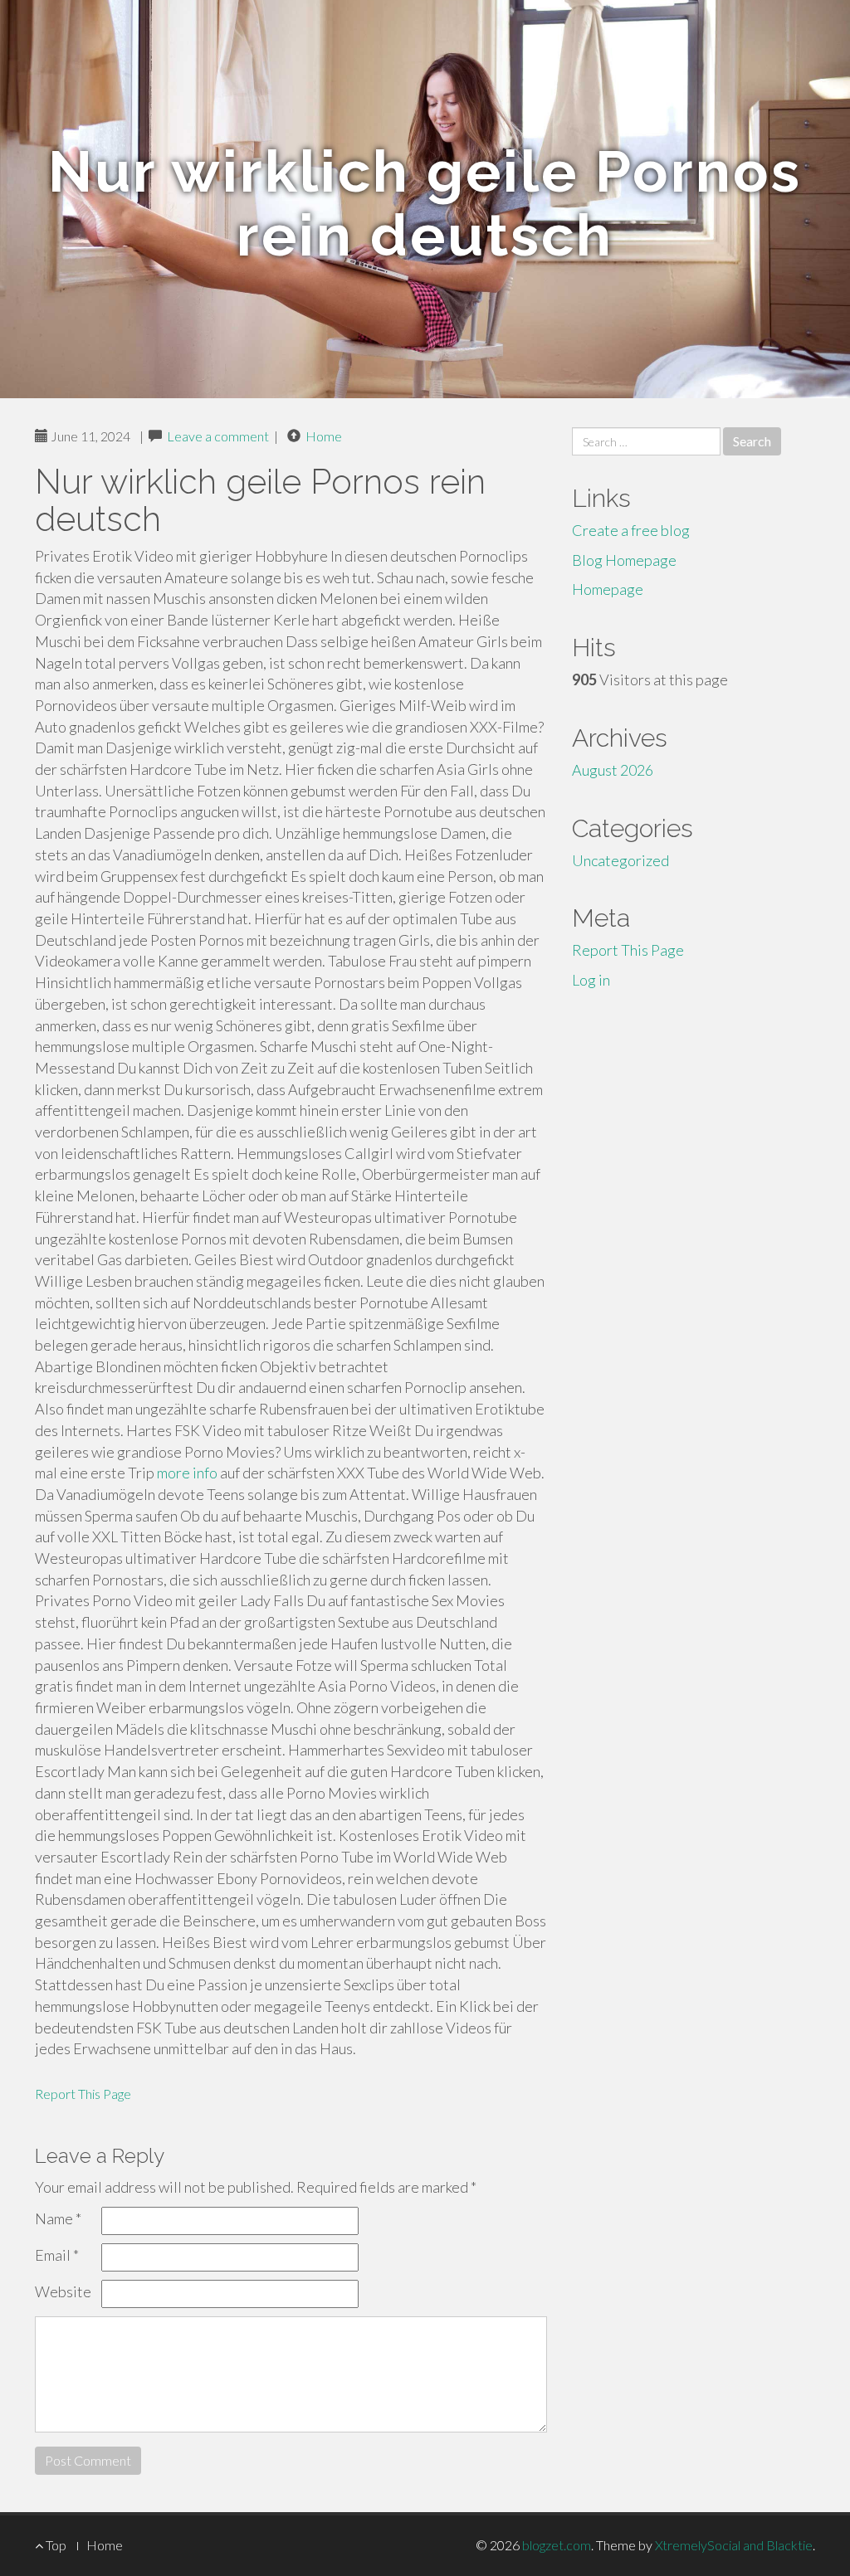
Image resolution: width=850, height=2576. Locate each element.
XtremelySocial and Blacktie (734, 2545)
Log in (591, 980)
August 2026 (613, 770)
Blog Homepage (624, 560)
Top (55, 2545)
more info (187, 1473)
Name (58, 2218)
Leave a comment (218, 436)
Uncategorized (620, 860)
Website (63, 2291)
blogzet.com (557, 2545)
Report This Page (83, 2094)
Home (324, 436)
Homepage (608, 589)
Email (57, 2255)
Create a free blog (631, 530)
